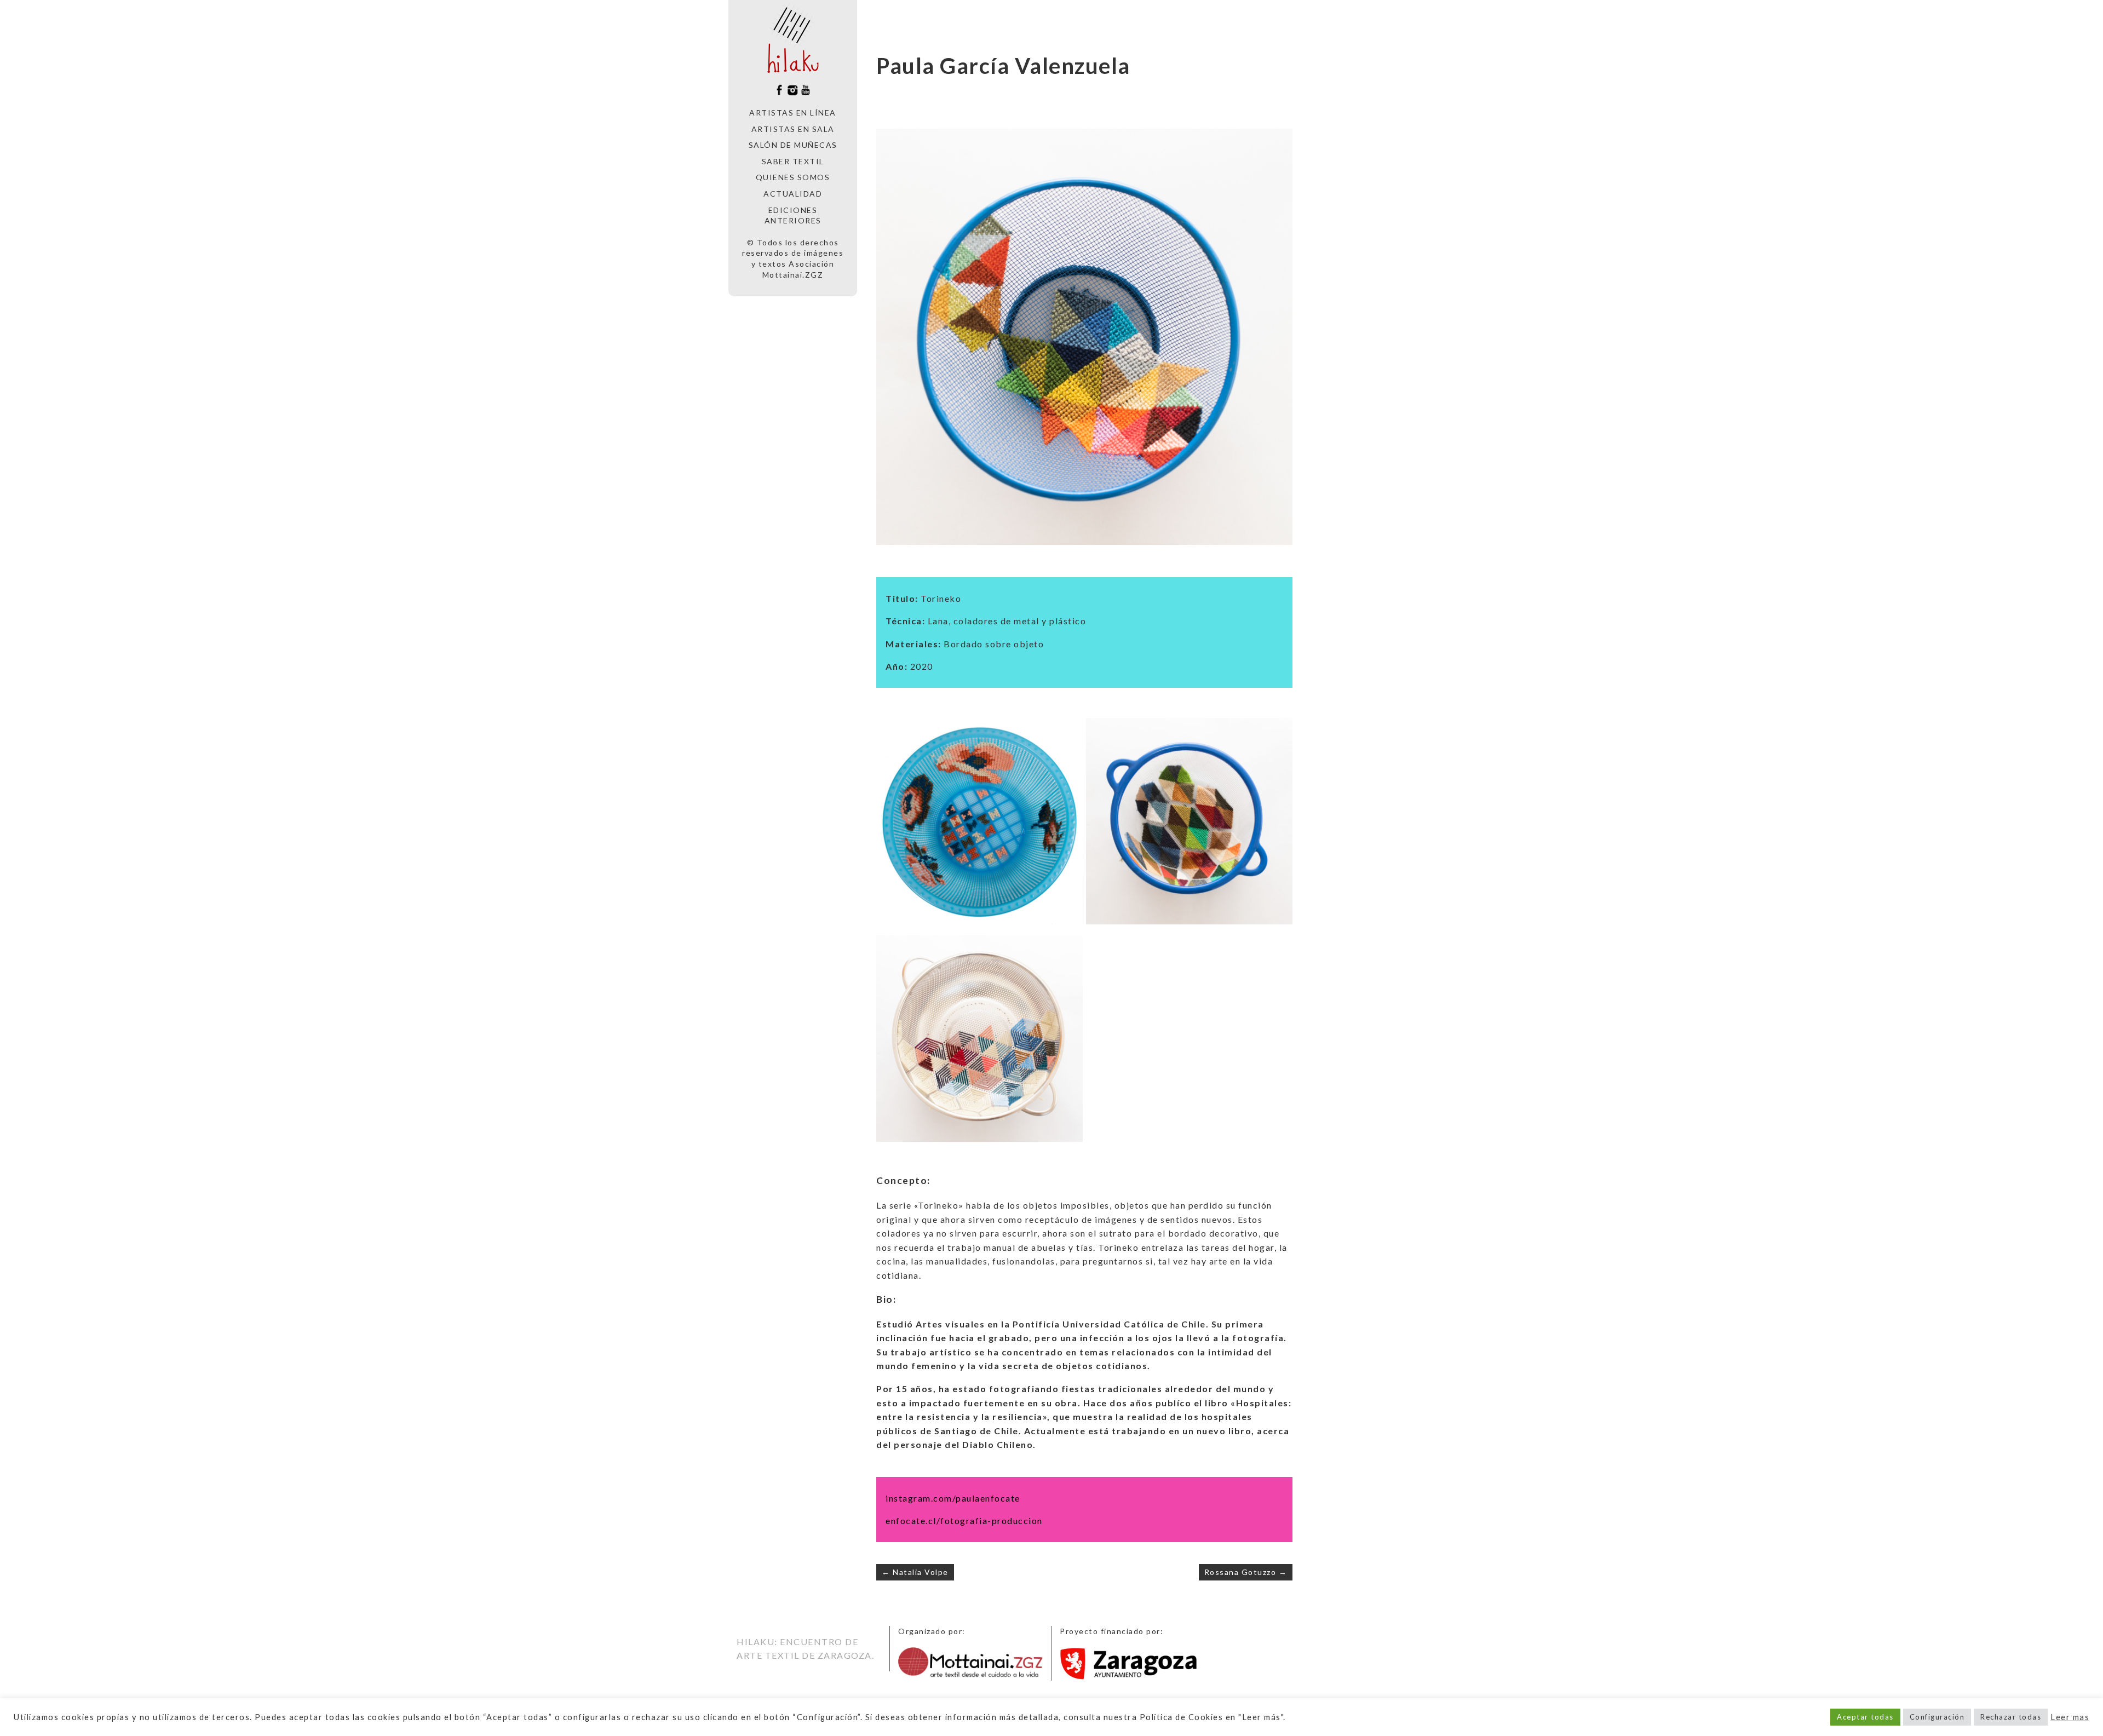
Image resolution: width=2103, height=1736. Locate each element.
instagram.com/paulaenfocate (953, 1498)
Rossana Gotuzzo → (1246, 1572)
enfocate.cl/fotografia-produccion (964, 1521)
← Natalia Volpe (915, 1572)
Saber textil (793, 161)
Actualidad (793, 194)
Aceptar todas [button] (1865, 1717)
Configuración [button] (1937, 1717)
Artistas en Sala (793, 129)
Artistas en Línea (793, 113)
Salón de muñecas (793, 145)
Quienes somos (793, 177)
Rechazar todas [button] (2011, 1717)
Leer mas (2070, 1717)
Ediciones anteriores (793, 215)
